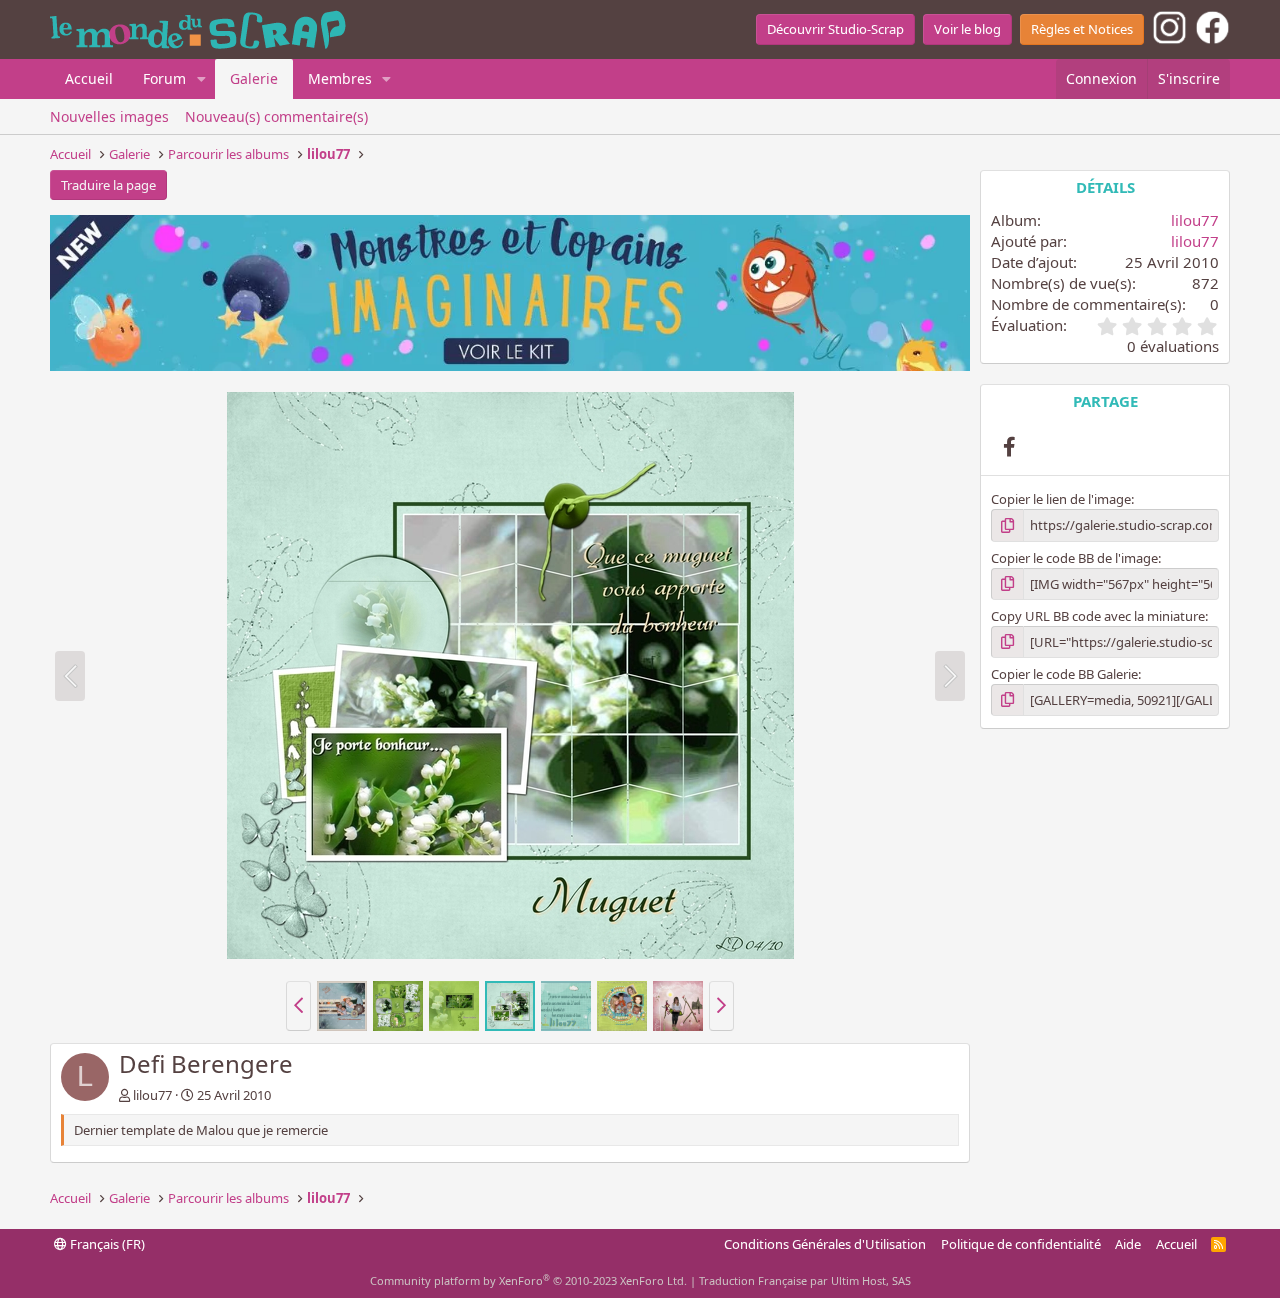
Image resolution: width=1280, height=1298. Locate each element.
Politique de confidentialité (1021, 1244)
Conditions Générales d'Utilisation (825, 1244)
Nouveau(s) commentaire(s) (276, 116)
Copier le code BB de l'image (1074, 558)
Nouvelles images (109, 116)
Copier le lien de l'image (1061, 499)
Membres (340, 78)
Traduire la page (108, 185)
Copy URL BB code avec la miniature (1098, 616)
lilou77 (152, 1095)
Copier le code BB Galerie (1064, 674)
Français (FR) (106, 1244)
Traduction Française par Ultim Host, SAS (805, 1280)
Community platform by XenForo (528, 1280)
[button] (201, 79)
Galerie (254, 78)
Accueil (89, 78)
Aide (1128, 1244)
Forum (164, 78)
